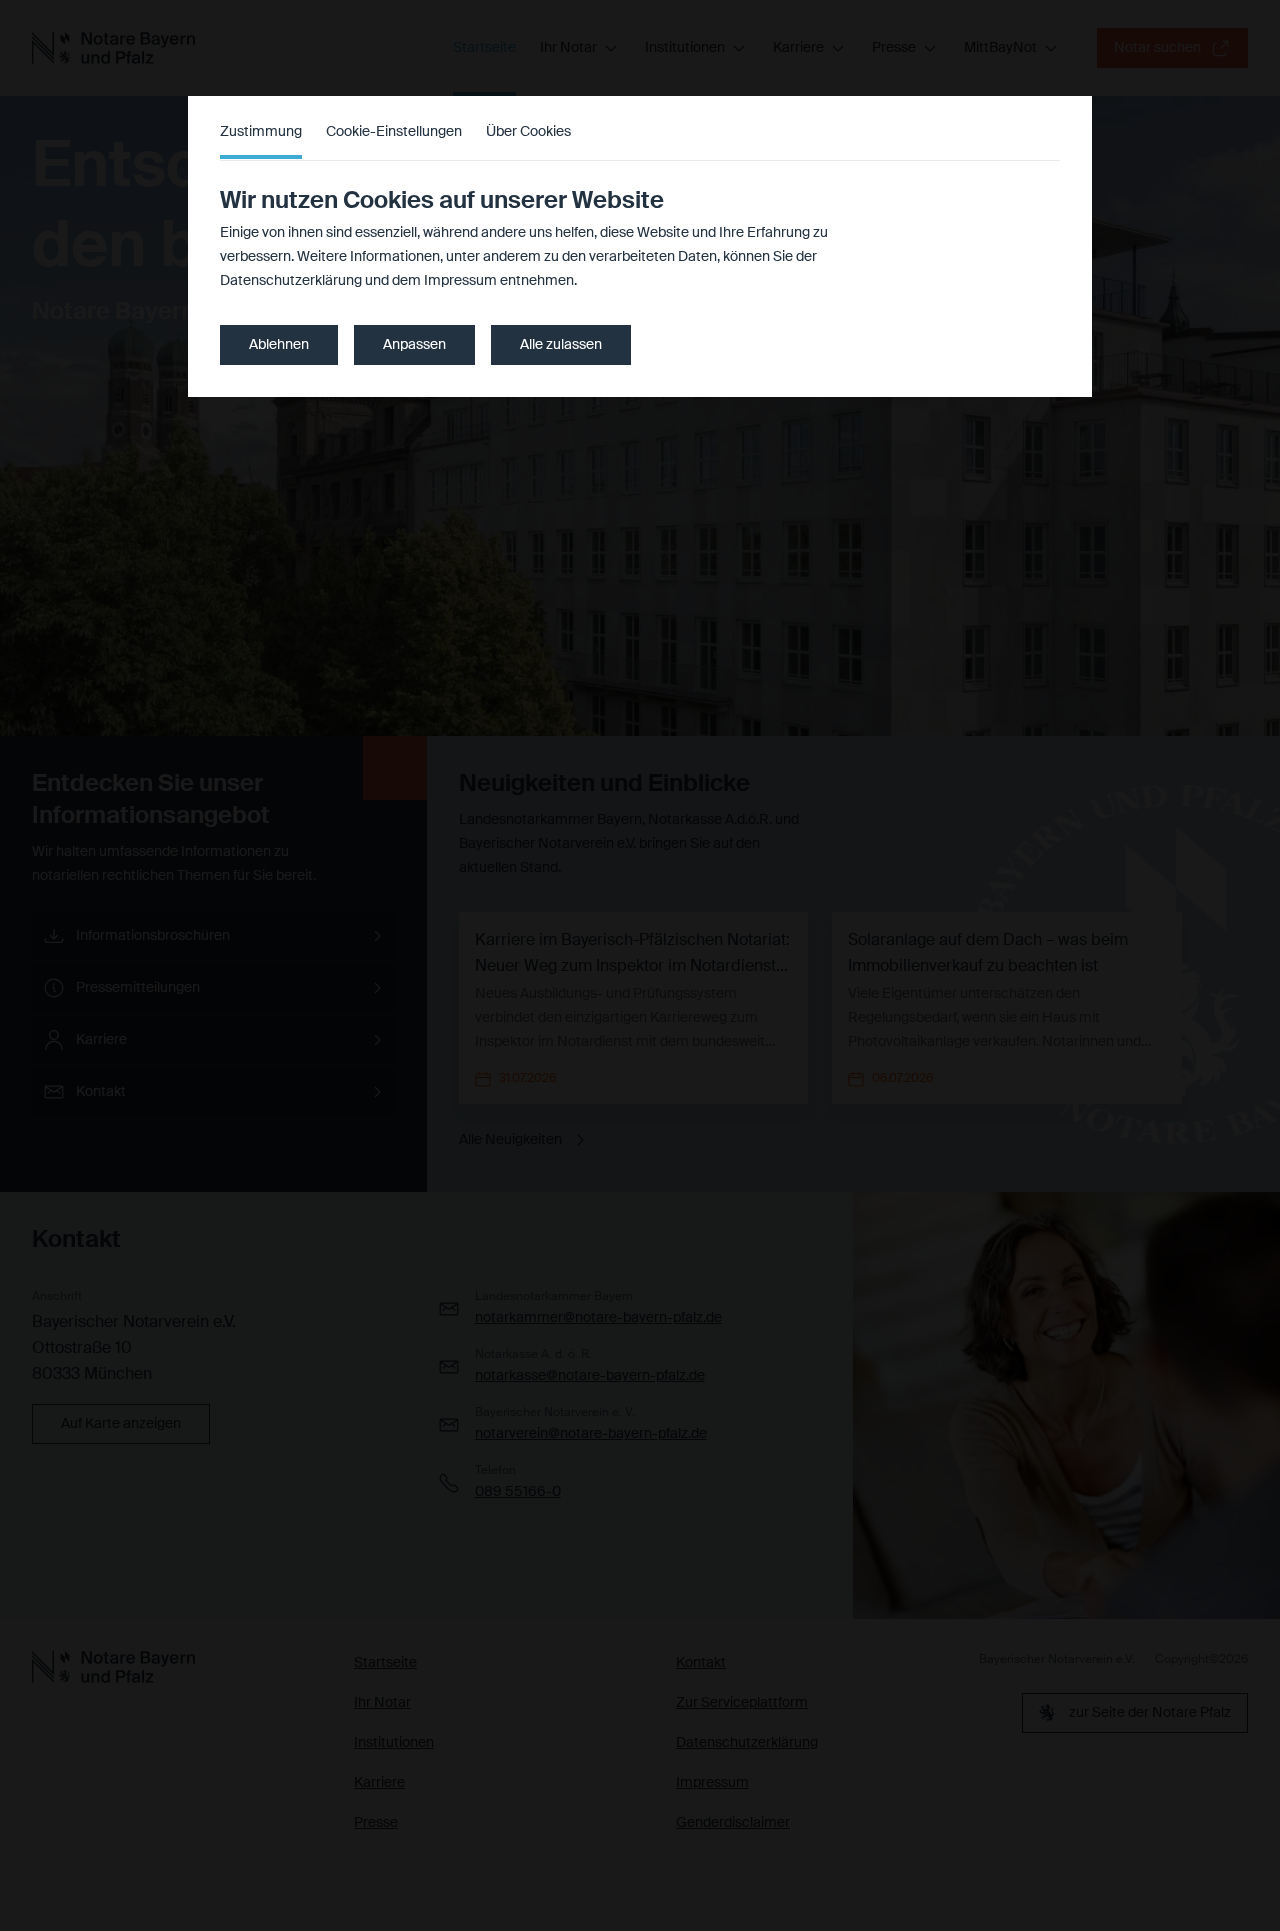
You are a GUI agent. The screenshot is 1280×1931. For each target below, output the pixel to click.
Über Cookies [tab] (528, 132)
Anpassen (414, 345)
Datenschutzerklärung (291, 281)
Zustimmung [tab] (261, 132)
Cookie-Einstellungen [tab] (394, 132)
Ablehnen (279, 345)
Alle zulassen (561, 345)
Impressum (460, 281)
